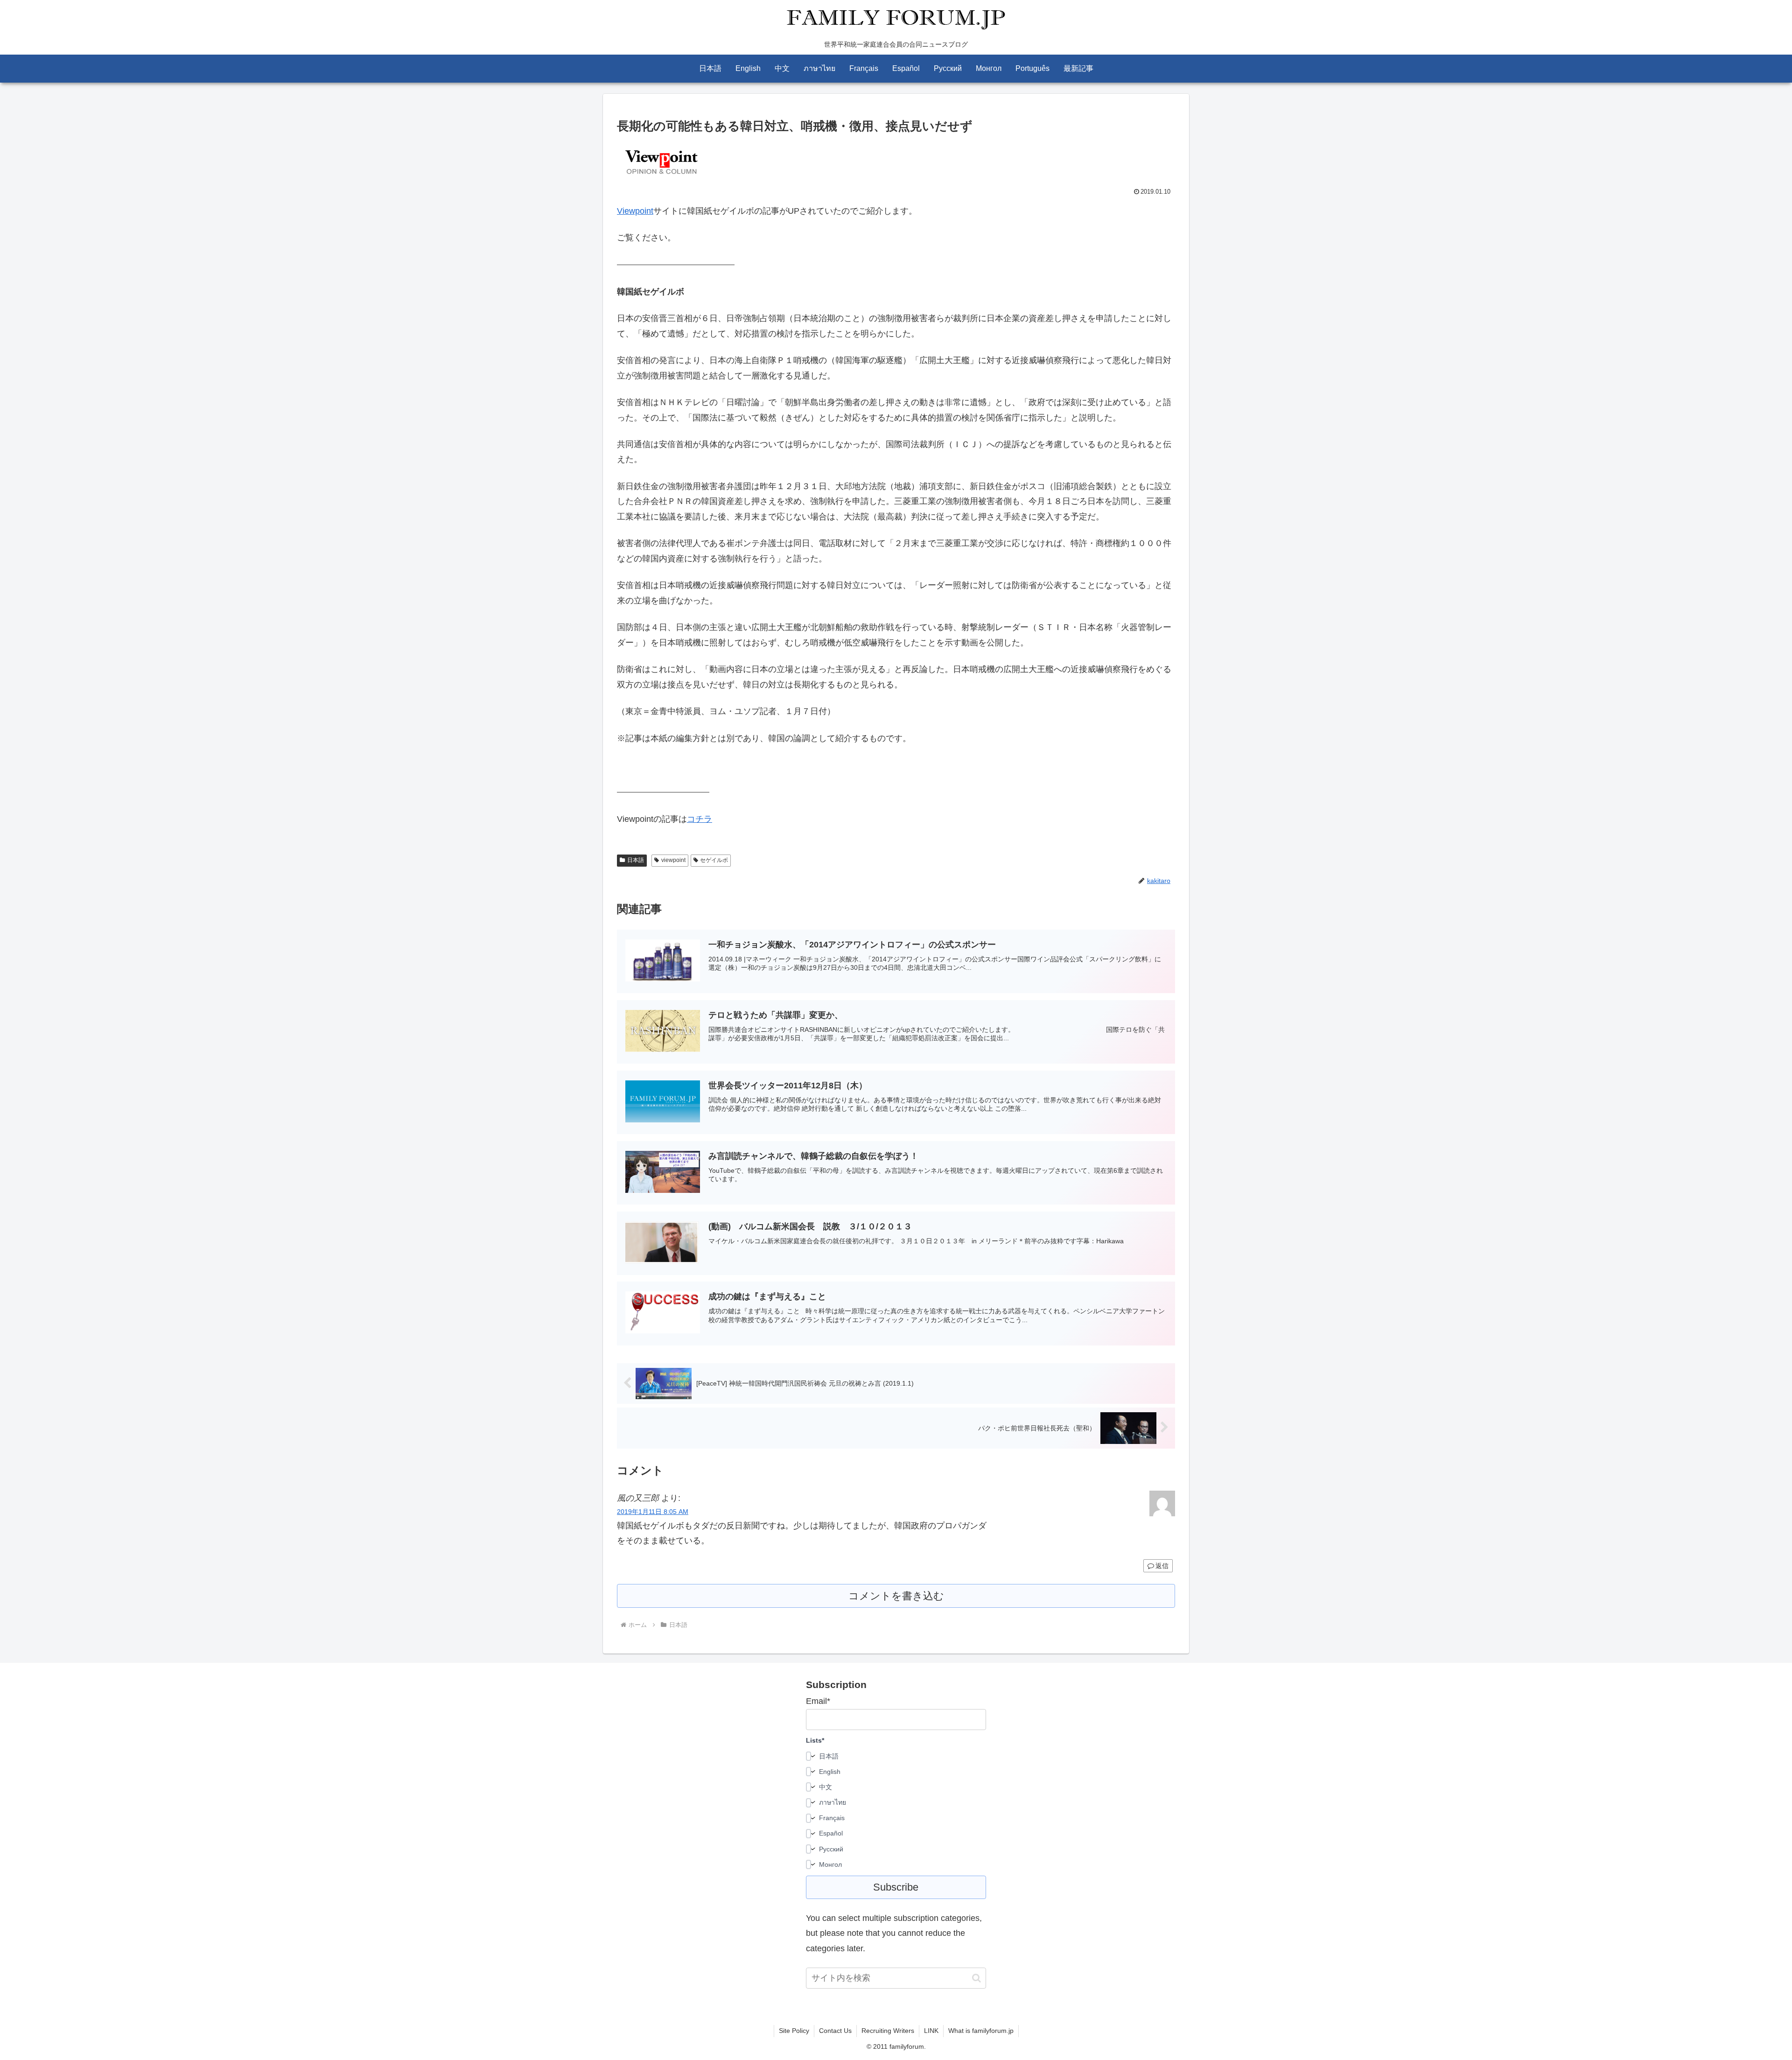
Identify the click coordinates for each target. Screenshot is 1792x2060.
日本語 (636, 860)
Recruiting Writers (888, 2031)
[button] (976, 1978)
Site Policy (794, 2031)
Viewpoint (635, 211)
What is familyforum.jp (981, 2031)
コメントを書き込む (896, 1596)
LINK (931, 2031)
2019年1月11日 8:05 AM (653, 1512)
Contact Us (835, 2031)
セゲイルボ (714, 860)
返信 (1162, 1566)
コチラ (700, 819)
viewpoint (673, 860)
